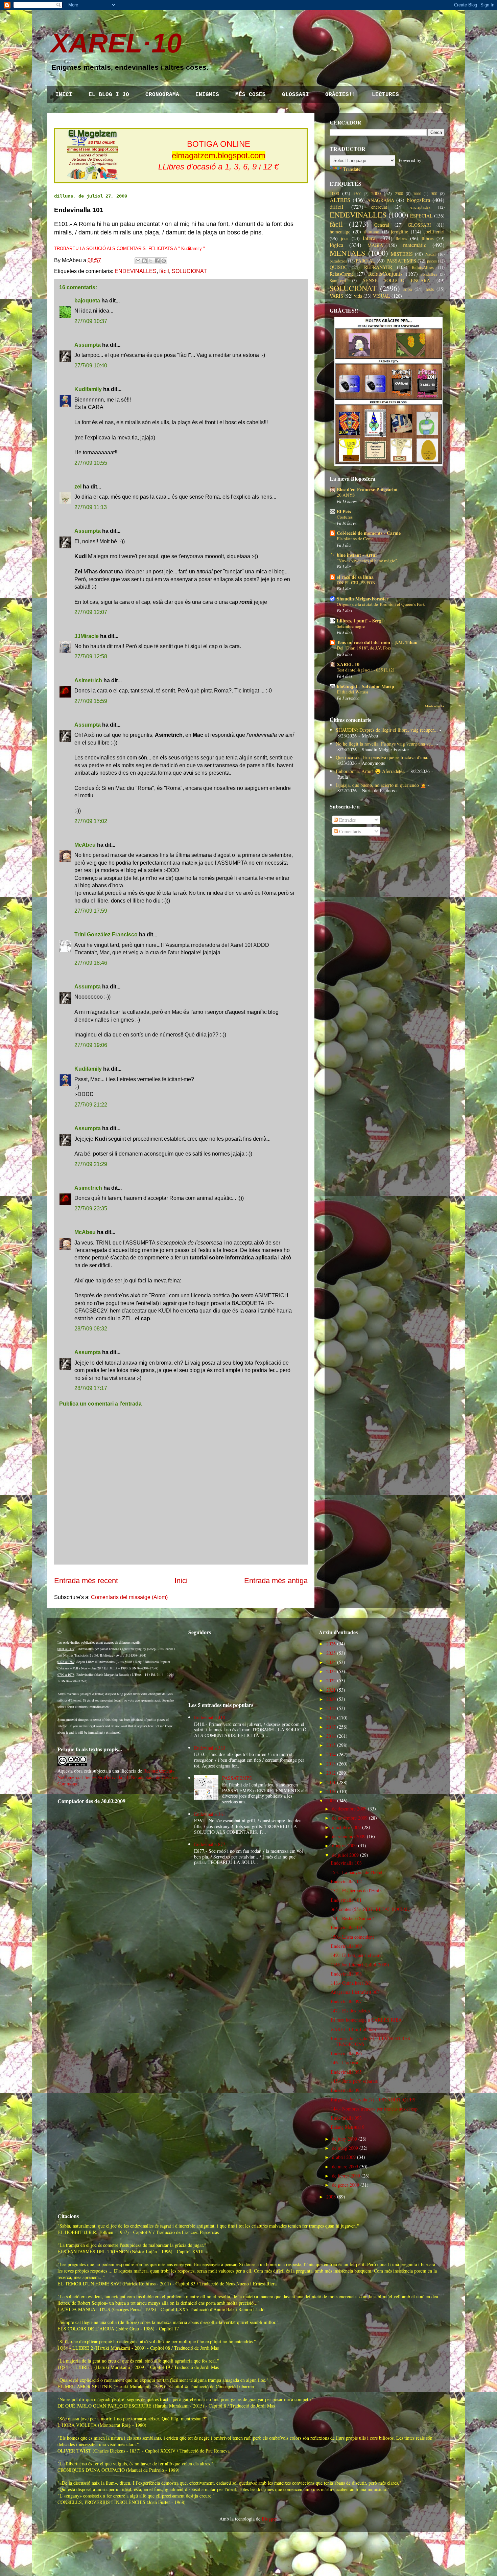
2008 (331, 2197)
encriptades (420, 207)
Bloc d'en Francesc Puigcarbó (367, 489)
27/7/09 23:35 (91, 1209)
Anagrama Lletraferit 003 (355, 1992)
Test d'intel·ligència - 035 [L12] (365, 670)
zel (78, 487)
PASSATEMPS (401, 261)
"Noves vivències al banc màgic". (367, 561)
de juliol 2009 (345, 1855)
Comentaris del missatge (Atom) (129, 1597)
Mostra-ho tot (435, 706)
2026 (331, 1644)
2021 (331, 1690)
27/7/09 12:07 (91, 612)
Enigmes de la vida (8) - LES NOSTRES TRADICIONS (370, 2041)
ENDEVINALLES (136, 271)
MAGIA (375, 245)
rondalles (429, 274)
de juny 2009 (345, 2139)
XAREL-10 (348, 664)
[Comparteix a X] (151, 261)
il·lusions (372, 232)
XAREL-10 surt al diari (353, 2029)
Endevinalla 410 (210, 1717)
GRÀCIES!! (340, 95)
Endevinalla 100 (346, 1927)
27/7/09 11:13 (91, 507)
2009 (331, 1800)
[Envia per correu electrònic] (138, 261)
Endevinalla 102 (346, 1881)
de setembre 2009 (349, 1836)
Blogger (269, 2519)
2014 (331, 1754)
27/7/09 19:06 (91, 1045)
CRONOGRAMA (162, 95)
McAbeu (85, 845)
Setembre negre (351, 626)
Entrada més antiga (276, 1581)
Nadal (431, 254)
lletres (401, 238)
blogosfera (418, 200)
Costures (345, 517)
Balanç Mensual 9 (348, 2127)
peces (432, 261)
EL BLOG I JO (109, 95)
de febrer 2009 (346, 2176)
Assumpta (88, 345)
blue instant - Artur (357, 555)
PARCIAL (365, 261)
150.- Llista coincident (352, 1937)
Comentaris (349, 831)
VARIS (336, 296)
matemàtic (415, 245)
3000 (417, 194)
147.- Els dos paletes (350, 2011)
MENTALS (347, 253)
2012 (331, 1773)
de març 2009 (345, 2167)
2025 (331, 1653)
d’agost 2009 (344, 1845)
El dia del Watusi (352, 692)
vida (358, 296)
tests (430, 289)
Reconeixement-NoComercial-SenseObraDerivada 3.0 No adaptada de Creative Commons (117, 1777)
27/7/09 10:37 (91, 321)
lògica (336, 245)
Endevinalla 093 (346, 2118)
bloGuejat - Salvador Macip (365, 686)
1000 (334, 193)
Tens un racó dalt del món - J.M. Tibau (377, 642)
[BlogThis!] (144, 261)
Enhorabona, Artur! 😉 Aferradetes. (371, 771)
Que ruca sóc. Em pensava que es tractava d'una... (383, 757)
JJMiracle (87, 636)
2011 (331, 1782)
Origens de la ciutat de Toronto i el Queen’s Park (381, 604)
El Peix (344, 511)
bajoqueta (87, 301)
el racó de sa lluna (355, 577)
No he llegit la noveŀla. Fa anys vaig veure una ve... (385, 744)
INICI (64, 95)
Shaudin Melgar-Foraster (363, 599)
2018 (331, 1718)
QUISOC (338, 267)
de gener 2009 (346, 2185)
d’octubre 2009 (346, 1827)
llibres (428, 238)
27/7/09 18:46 (91, 963)
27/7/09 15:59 (91, 701)
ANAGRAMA (381, 200)
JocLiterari (434, 232)
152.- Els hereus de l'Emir (356, 1890)
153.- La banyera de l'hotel (357, 1872)
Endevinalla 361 (210, 1814)
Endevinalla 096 (346, 2053)
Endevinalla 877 (210, 1844)
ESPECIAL (421, 216)
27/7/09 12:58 (91, 656)
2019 (331, 1708)
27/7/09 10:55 (91, 463)
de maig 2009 (345, 2148)
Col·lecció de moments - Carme (369, 533)
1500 (357, 194)
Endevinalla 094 (346, 2090)
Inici (181, 1581)
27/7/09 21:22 (91, 1105)
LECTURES (385, 95)
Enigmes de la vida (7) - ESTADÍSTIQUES (373, 2100)
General (382, 225)
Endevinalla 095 (346, 2072)
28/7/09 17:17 (91, 1388)
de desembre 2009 (349, 1809)
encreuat (379, 207)
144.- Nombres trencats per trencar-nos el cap (374, 2109)
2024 (331, 1662)
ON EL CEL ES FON (356, 583)
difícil (337, 207)
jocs (345, 238)
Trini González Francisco (106, 934)
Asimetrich (88, 680)
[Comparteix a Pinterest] (164, 261)
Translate (352, 169)
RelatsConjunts (385, 273)
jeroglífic (399, 232)
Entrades (347, 820)
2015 (331, 1745)
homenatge (340, 232)
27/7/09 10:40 (91, 366)
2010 (331, 1791)
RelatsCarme (342, 274)
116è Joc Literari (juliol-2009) (360, 1965)
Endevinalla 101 (346, 1900)
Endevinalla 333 (210, 1748)
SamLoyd (338, 281)
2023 (331, 1671)
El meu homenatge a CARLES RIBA (366, 2020)
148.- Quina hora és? (351, 1983)
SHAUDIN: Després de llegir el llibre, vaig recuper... (387, 730)
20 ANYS (346, 495)
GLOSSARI (295, 95)
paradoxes (338, 261)
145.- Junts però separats (354, 2081)
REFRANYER (378, 267)
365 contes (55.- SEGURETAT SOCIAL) (371, 1909)
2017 (331, 1727)
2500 (399, 194)
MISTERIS (402, 254)
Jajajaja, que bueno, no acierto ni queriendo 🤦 (381, 785)
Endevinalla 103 (346, 1863)
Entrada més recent (86, 1581)
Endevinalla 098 (346, 1974)
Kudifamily (88, 389)
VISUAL (382, 296)
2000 (376, 193)
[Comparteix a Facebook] (157, 261)
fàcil (164, 271)
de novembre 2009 (350, 1818)
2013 (331, 1764)
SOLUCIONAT (189, 271)
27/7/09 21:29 (91, 1164)
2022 (331, 1680)
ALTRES (340, 200)
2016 (331, 1736)
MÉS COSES (251, 95)
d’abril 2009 (344, 2157)
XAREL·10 (116, 43)
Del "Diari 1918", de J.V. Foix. (365, 648)
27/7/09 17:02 (91, 821)
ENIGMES (207, 95)
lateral (370, 238)
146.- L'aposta (344, 2062)
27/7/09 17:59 (91, 911)
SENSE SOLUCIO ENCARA (397, 280)
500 (434, 194)
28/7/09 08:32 (91, 1329)
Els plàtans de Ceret (355, 539)
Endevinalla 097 (346, 2001)
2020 (331, 1699)
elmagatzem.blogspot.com (219, 155)
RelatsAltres (423, 267)
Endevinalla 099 (346, 1946)
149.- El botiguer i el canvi (357, 1955)
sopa (408, 289)
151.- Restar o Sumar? (352, 1918)
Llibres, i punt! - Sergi (360, 621)
